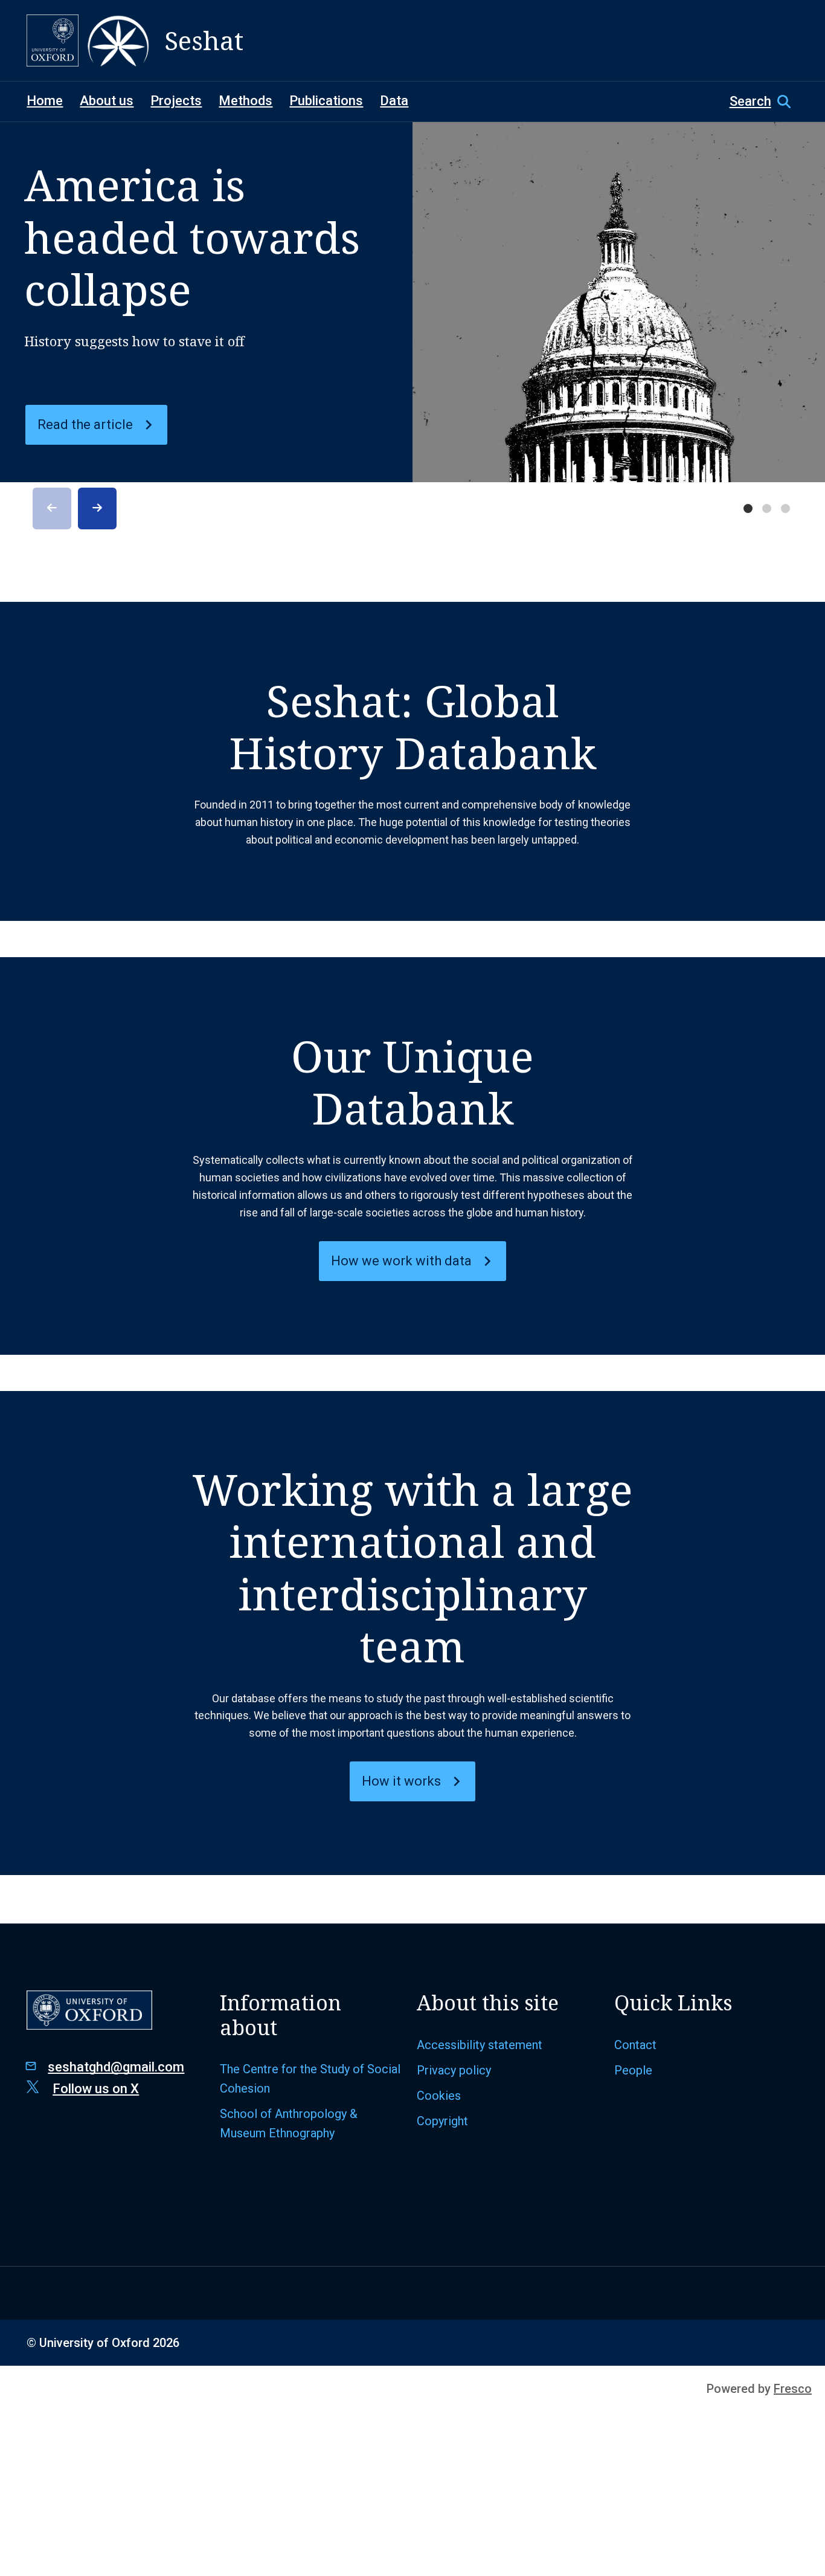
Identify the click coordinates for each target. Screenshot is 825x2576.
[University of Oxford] (53, 40)
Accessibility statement (480, 2045)
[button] (764, 102)
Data (394, 101)
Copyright (442, 2121)
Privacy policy (454, 2070)
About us (107, 101)
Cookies (439, 2096)
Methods (246, 101)
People (633, 2070)
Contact (635, 2045)
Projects (176, 101)
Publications (326, 101)
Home (45, 101)
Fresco (793, 2389)
